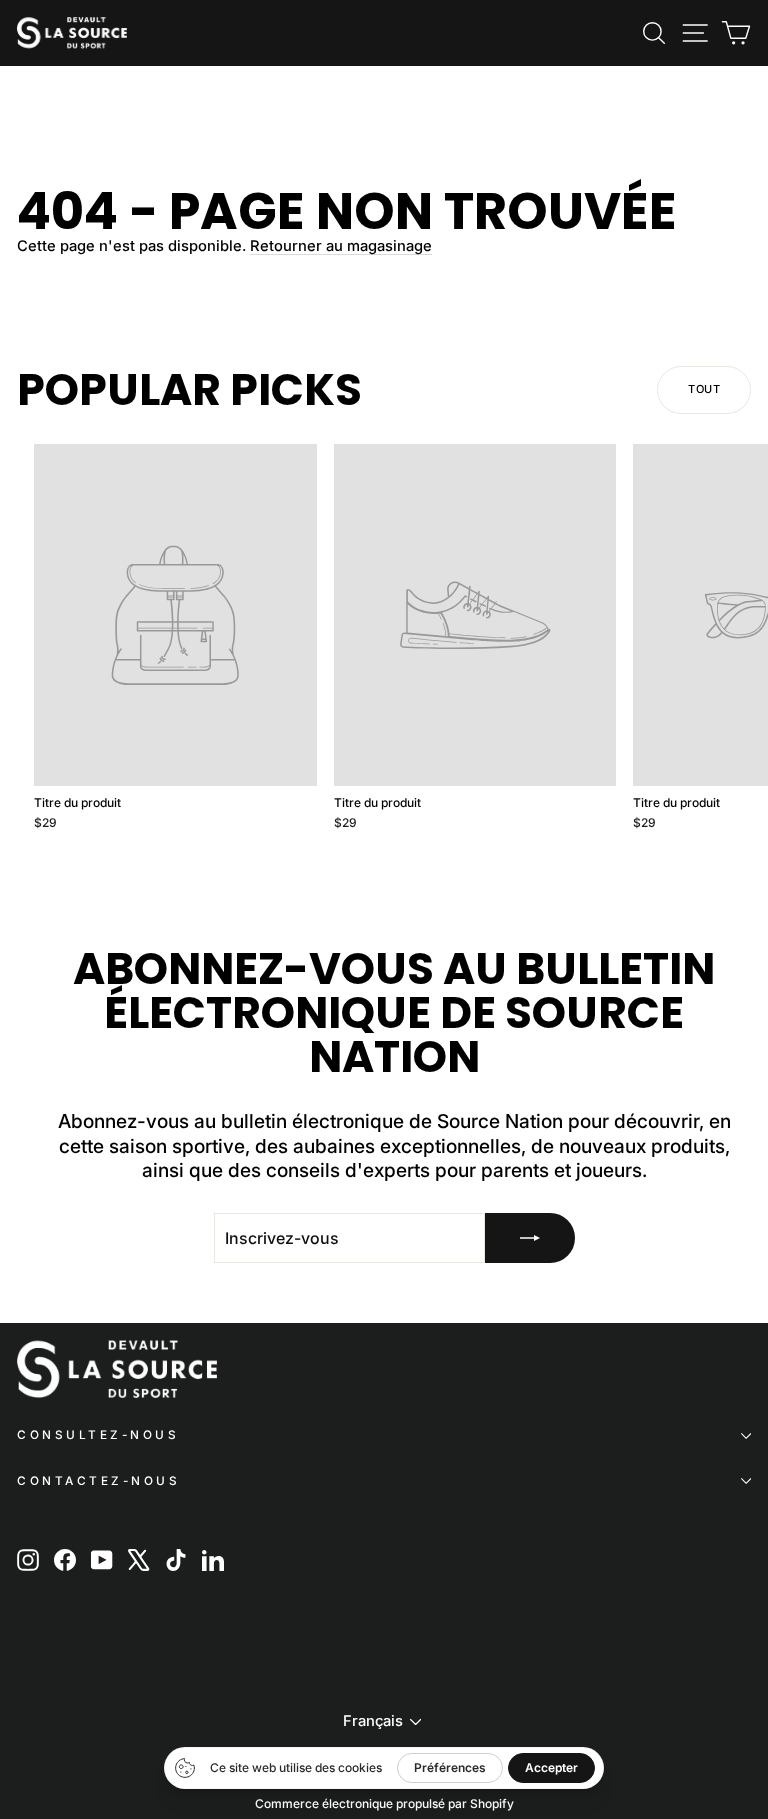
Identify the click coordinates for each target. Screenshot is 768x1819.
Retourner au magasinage (341, 246)
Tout (704, 389)
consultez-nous (98, 1435)
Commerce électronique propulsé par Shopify (384, 1803)
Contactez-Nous (98, 1481)
